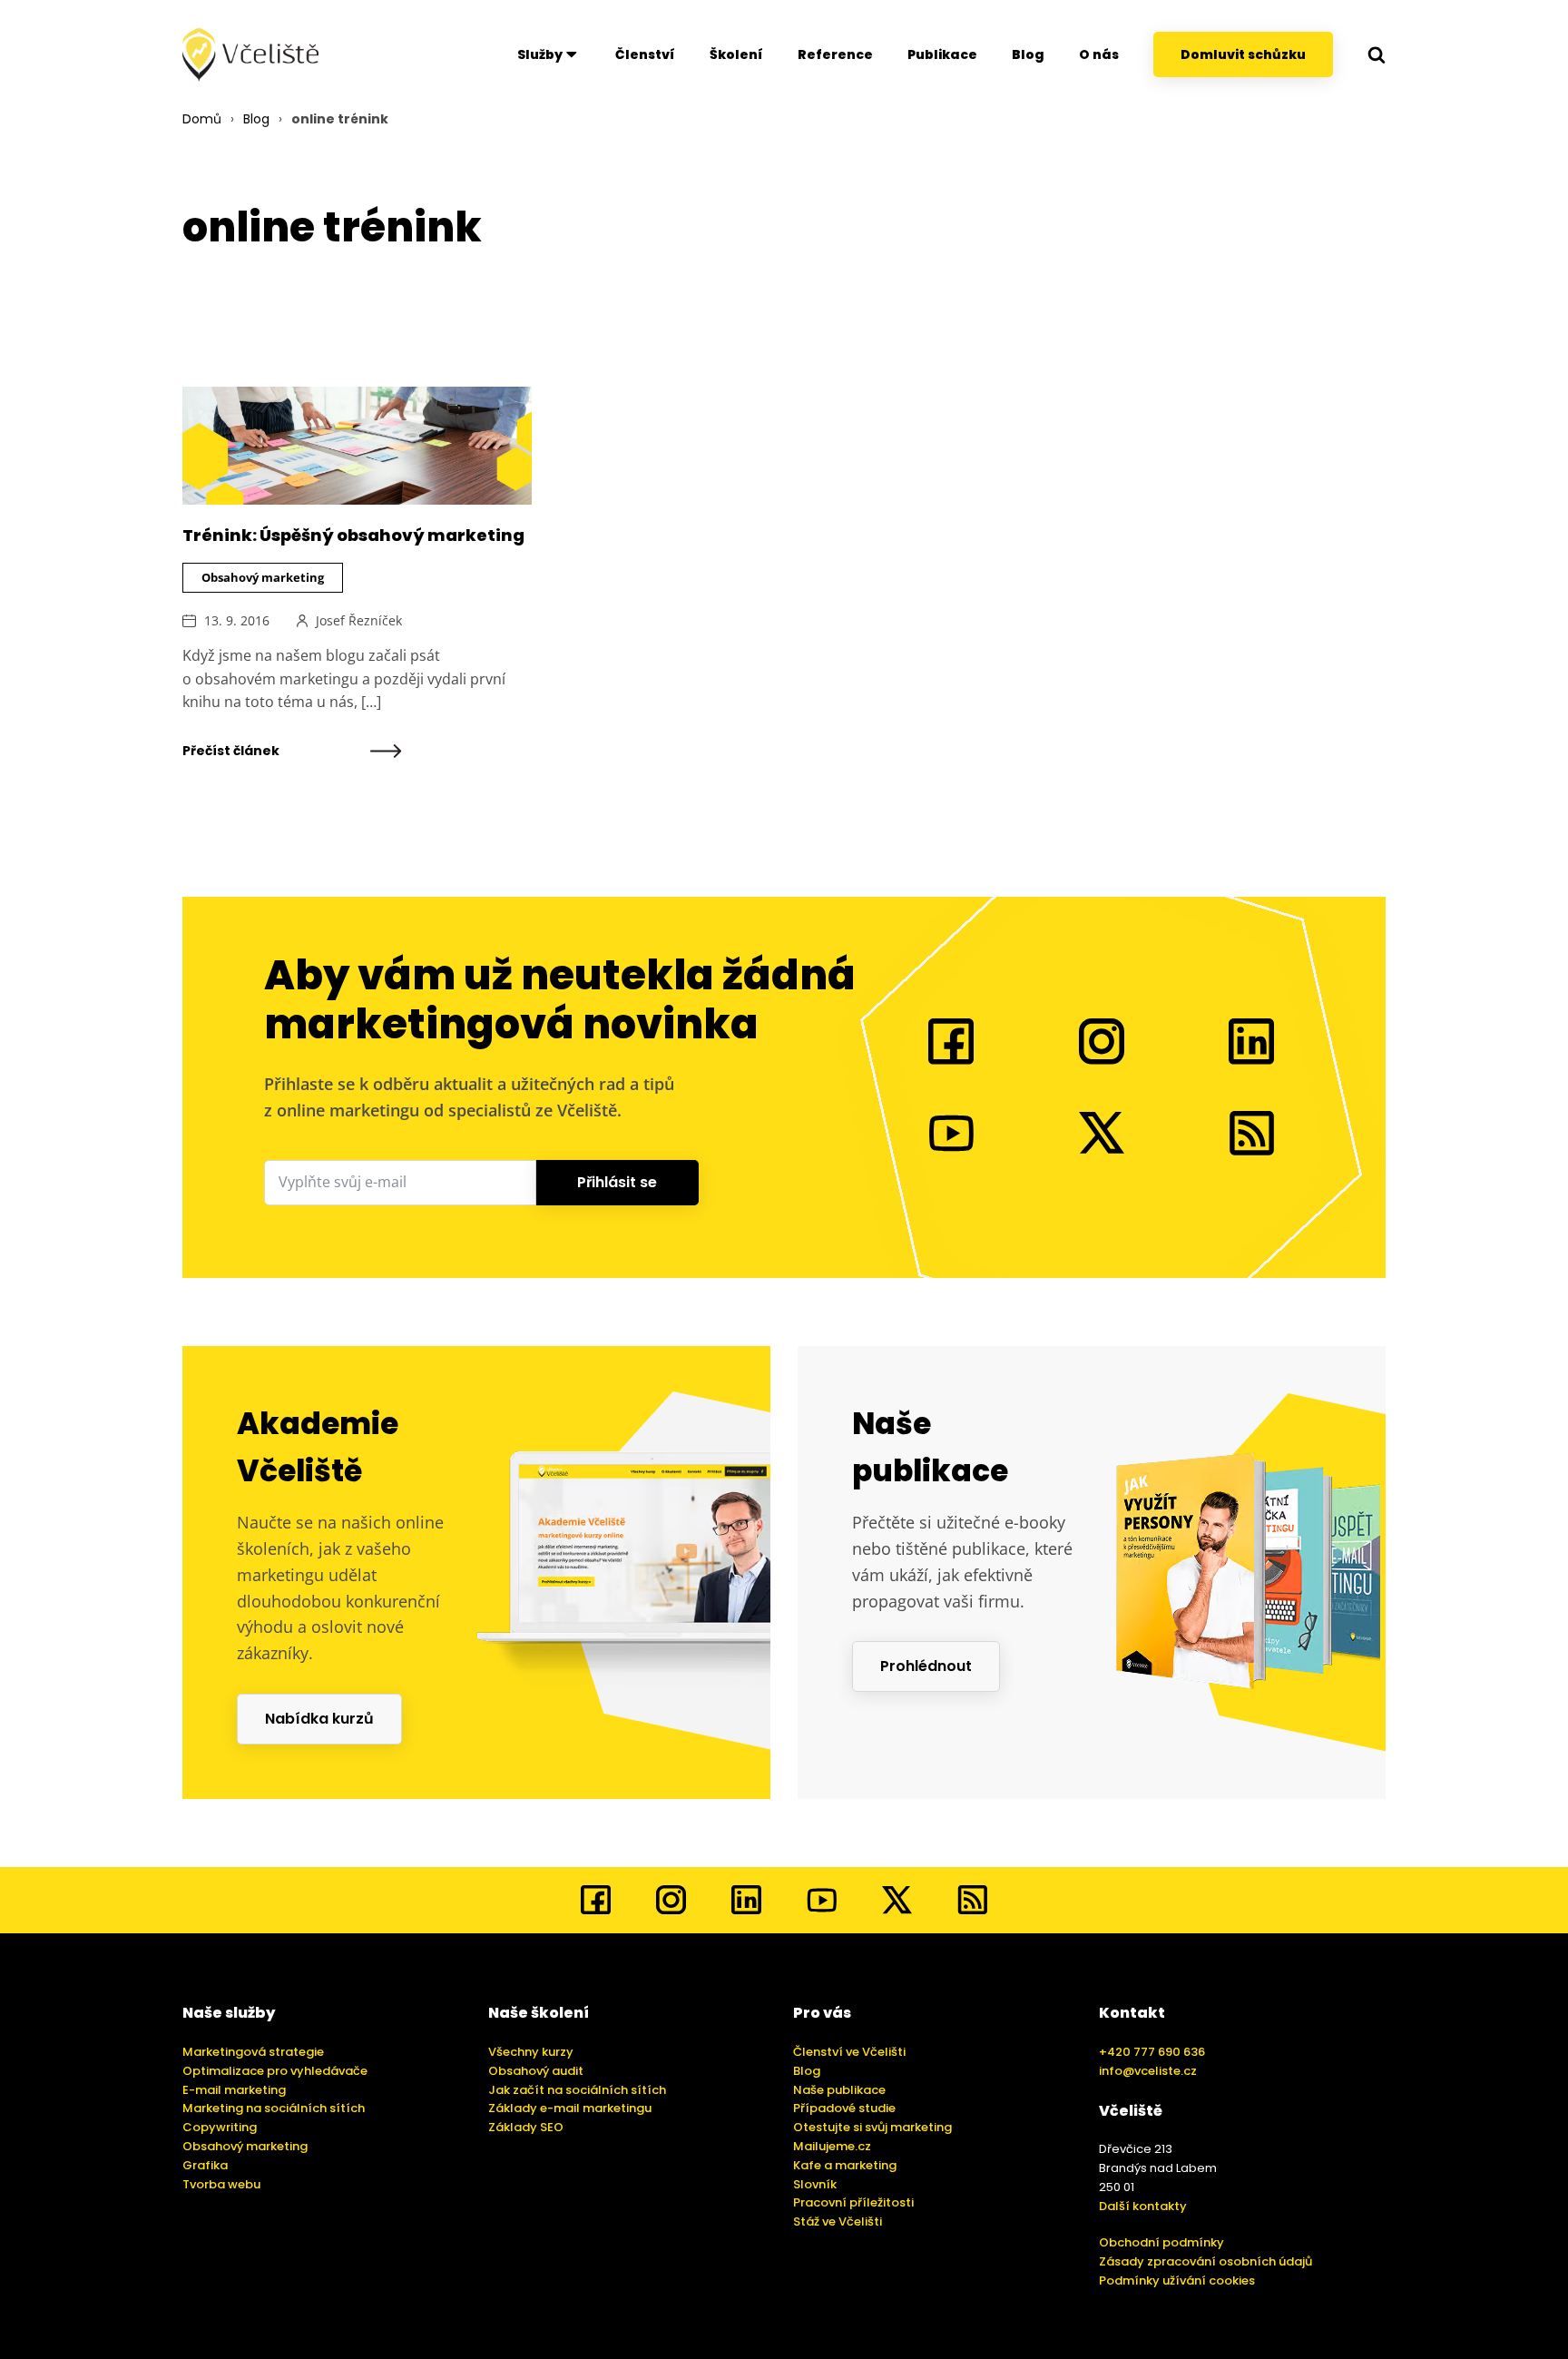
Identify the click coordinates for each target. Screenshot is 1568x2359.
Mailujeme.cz (832, 2146)
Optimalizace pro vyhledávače (275, 2071)
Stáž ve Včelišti (838, 2221)
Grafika (205, 2165)
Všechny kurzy (531, 2052)
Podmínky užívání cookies (1177, 2280)
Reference (835, 54)
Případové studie (844, 2108)
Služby (540, 54)
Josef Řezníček (359, 620)
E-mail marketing (234, 2090)
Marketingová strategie (253, 2052)
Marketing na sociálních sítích (274, 2108)
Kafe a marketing (845, 2165)
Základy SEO (526, 2127)
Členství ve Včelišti (849, 2052)
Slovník (815, 2184)
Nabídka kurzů (319, 1719)
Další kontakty (1143, 2206)
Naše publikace (839, 2090)
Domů (202, 119)
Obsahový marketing (263, 577)
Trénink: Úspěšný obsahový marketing (353, 535)
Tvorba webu (221, 2184)
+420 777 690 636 (1152, 2052)
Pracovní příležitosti (853, 2202)
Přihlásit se (617, 1182)
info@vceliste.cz (1148, 2071)
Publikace (942, 54)
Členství (645, 54)
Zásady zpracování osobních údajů (1205, 2261)
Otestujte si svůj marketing (872, 2127)
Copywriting (220, 2127)
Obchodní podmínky (1161, 2242)
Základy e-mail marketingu (570, 2108)
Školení (736, 54)
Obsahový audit (536, 2071)
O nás (1099, 54)
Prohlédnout (926, 1666)
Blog (1028, 54)
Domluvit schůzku (1243, 54)
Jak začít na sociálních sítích (577, 2090)
